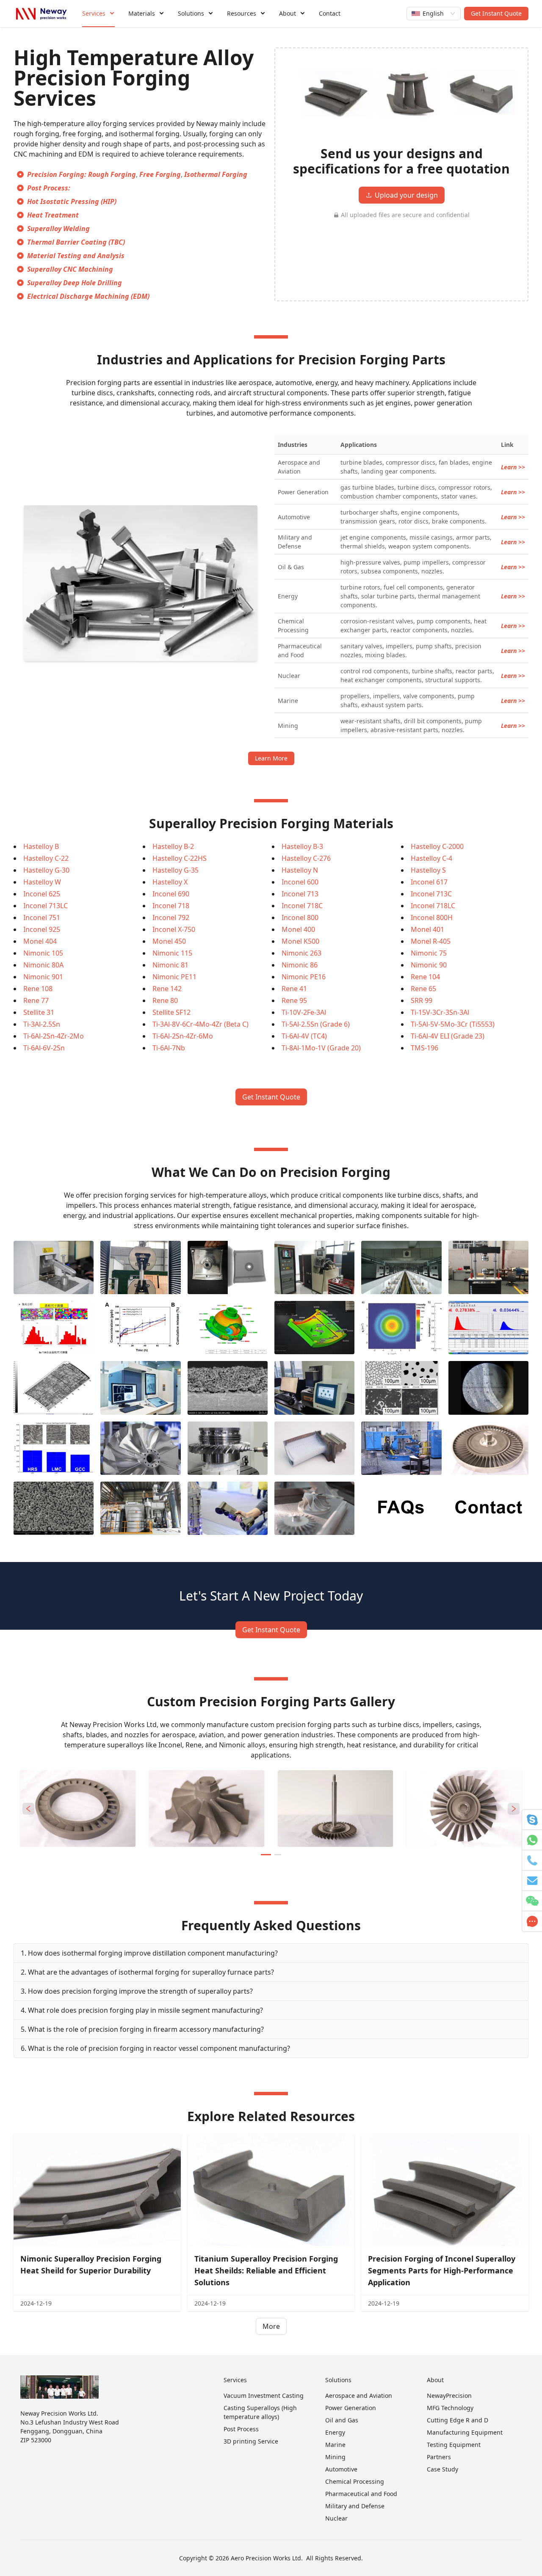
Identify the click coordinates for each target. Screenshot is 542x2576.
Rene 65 (423, 989)
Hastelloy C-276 (306, 858)
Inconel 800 (300, 917)
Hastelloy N (300, 870)
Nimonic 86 (300, 965)
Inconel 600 (300, 882)
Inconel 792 (171, 917)
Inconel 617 (429, 882)
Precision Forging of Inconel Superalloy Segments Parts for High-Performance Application (442, 2270)
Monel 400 (298, 929)
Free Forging (160, 174)
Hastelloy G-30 (46, 870)
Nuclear (336, 2518)
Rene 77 (36, 1000)
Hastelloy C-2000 (437, 846)
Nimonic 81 (170, 965)
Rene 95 (294, 1000)
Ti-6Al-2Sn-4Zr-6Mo (183, 1036)
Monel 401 (427, 929)
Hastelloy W (42, 882)
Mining (335, 2457)
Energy (335, 2432)
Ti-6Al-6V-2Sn (44, 1048)
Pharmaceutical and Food (361, 2494)
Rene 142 (167, 989)
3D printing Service (251, 2441)
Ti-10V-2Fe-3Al (304, 1012)
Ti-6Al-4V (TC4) (304, 1036)
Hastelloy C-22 (46, 858)
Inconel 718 (171, 906)
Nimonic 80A (43, 965)
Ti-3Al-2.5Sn (42, 1024)
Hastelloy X (170, 882)
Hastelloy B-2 (173, 846)
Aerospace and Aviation (359, 2396)
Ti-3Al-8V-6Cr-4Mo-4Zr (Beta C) (200, 1024)
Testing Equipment (454, 2445)
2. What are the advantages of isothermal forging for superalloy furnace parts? (147, 1972)
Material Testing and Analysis (76, 256)
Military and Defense (355, 2506)
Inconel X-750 (174, 929)
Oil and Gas (342, 2420)
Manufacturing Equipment (465, 2432)
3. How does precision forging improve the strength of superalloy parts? (137, 1991)
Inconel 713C (431, 894)
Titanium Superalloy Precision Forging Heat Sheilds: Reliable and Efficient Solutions (266, 2270)
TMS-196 (424, 1048)
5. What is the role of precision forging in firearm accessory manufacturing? (142, 2029)
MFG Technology (450, 2408)
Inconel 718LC (433, 906)
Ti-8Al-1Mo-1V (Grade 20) (321, 1048)
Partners (439, 2457)
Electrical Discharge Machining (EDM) (88, 296)
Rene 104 (425, 977)
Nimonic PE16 (304, 977)
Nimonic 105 (43, 953)
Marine (335, 2445)
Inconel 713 (300, 894)
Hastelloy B (41, 846)
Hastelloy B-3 (302, 846)
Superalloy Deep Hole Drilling (75, 283)
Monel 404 (40, 941)
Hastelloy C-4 (431, 858)
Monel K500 (300, 941)
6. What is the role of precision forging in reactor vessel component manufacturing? (155, 2048)
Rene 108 (38, 989)
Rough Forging (112, 174)
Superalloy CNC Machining (70, 269)
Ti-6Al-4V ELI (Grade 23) (448, 1036)
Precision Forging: (58, 174)
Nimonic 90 (429, 965)
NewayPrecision (449, 2396)
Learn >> (513, 467)
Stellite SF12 (171, 1012)
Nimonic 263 (301, 953)
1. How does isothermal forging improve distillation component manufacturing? (149, 1953)
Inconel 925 (42, 929)
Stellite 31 (39, 1012)
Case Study (442, 2469)
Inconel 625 (42, 894)
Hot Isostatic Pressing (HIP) (72, 201)
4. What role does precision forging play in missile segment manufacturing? (142, 2010)
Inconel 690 (171, 894)
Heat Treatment (53, 215)
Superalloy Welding (58, 229)
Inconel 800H (432, 917)
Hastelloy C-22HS (180, 858)
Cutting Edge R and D (458, 2420)
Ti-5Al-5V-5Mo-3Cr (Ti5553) (453, 1024)
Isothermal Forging (216, 174)
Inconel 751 (42, 917)
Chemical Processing (355, 2481)
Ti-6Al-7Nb (169, 1048)
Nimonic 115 (172, 953)
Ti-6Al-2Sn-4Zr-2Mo (54, 1036)
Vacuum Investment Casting (264, 2396)
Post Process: (49, 188)
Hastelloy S (428, 870)
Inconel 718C (302, 906)
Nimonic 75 (429, 953)
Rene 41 (294, 989)
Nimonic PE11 (174, 977)
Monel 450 (169, 941)
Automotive (341, 2469)
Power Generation (351, 2408)
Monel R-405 (431, 941)
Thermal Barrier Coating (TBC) (76, 242)
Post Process (241, 2429)
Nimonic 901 (43, 977)
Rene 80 (165, 1000)
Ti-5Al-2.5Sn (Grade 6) (316, 1024)
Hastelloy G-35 (176, 870)
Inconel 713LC (46, 906)
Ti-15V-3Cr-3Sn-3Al (440, 1012)
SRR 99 (422, 1000)
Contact (330, 13)
